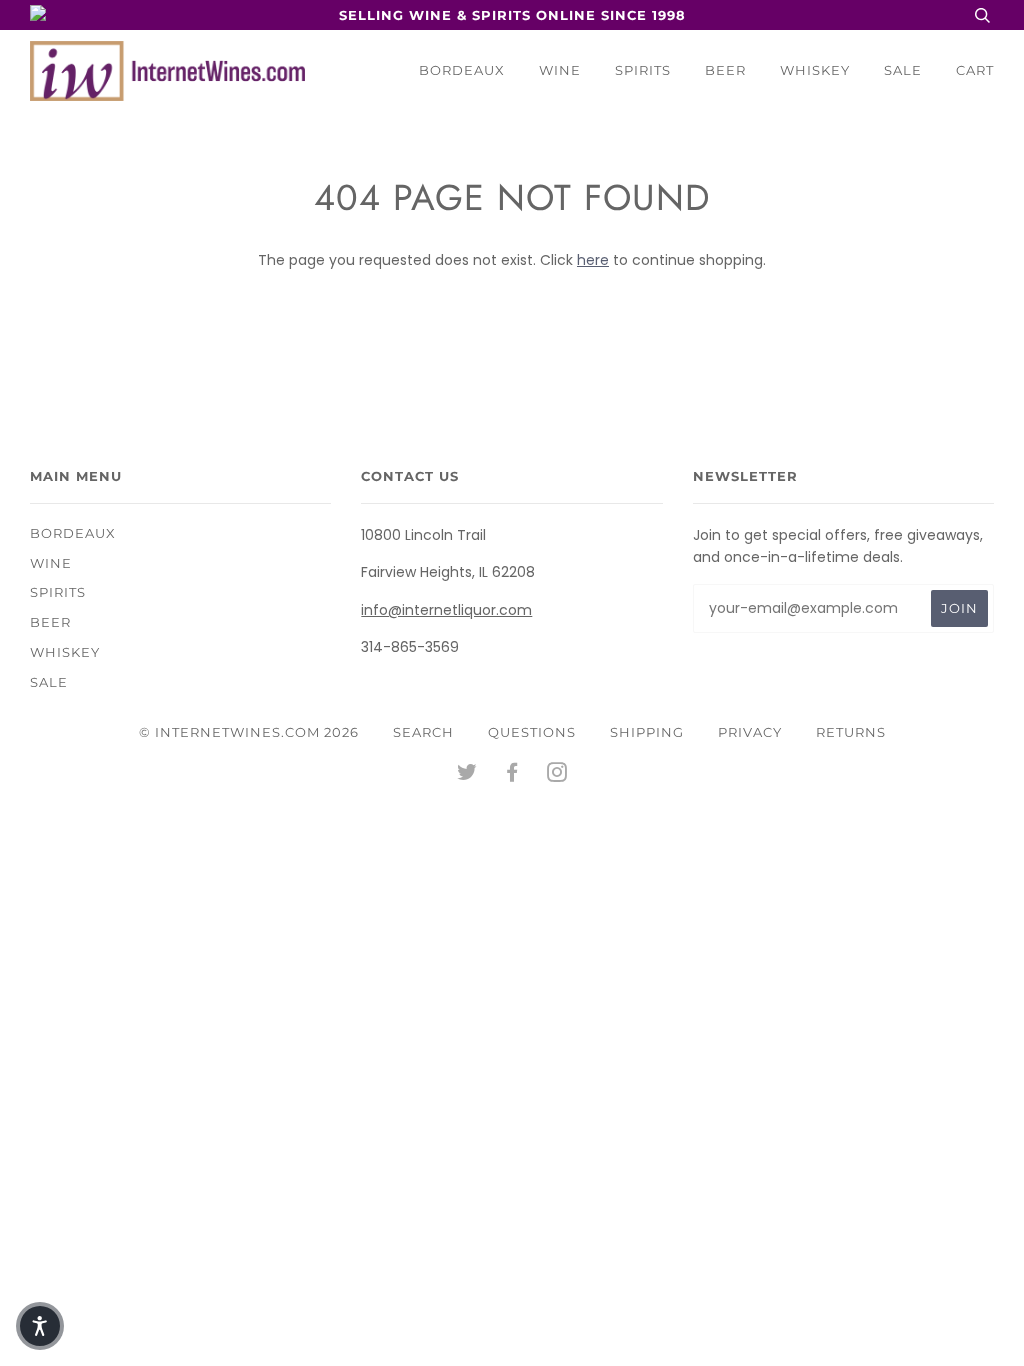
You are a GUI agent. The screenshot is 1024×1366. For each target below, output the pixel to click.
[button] (40, 1326)
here (593, 260)
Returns (851, 732)
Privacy (750, 732)
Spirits (643, 70)
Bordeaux (462, 70)
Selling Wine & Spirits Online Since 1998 (512, 15)
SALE (903, 70)
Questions (532, 732)
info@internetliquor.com (446, 610)
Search (423, 732)
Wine (560, 70)
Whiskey (815, 70)
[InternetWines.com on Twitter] (467, 775)
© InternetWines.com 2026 (249, 732)
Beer (725, 70)
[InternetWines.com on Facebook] (512, 775)
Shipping (647, 732)
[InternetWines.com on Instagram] (557, 775)
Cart (975, 70)
